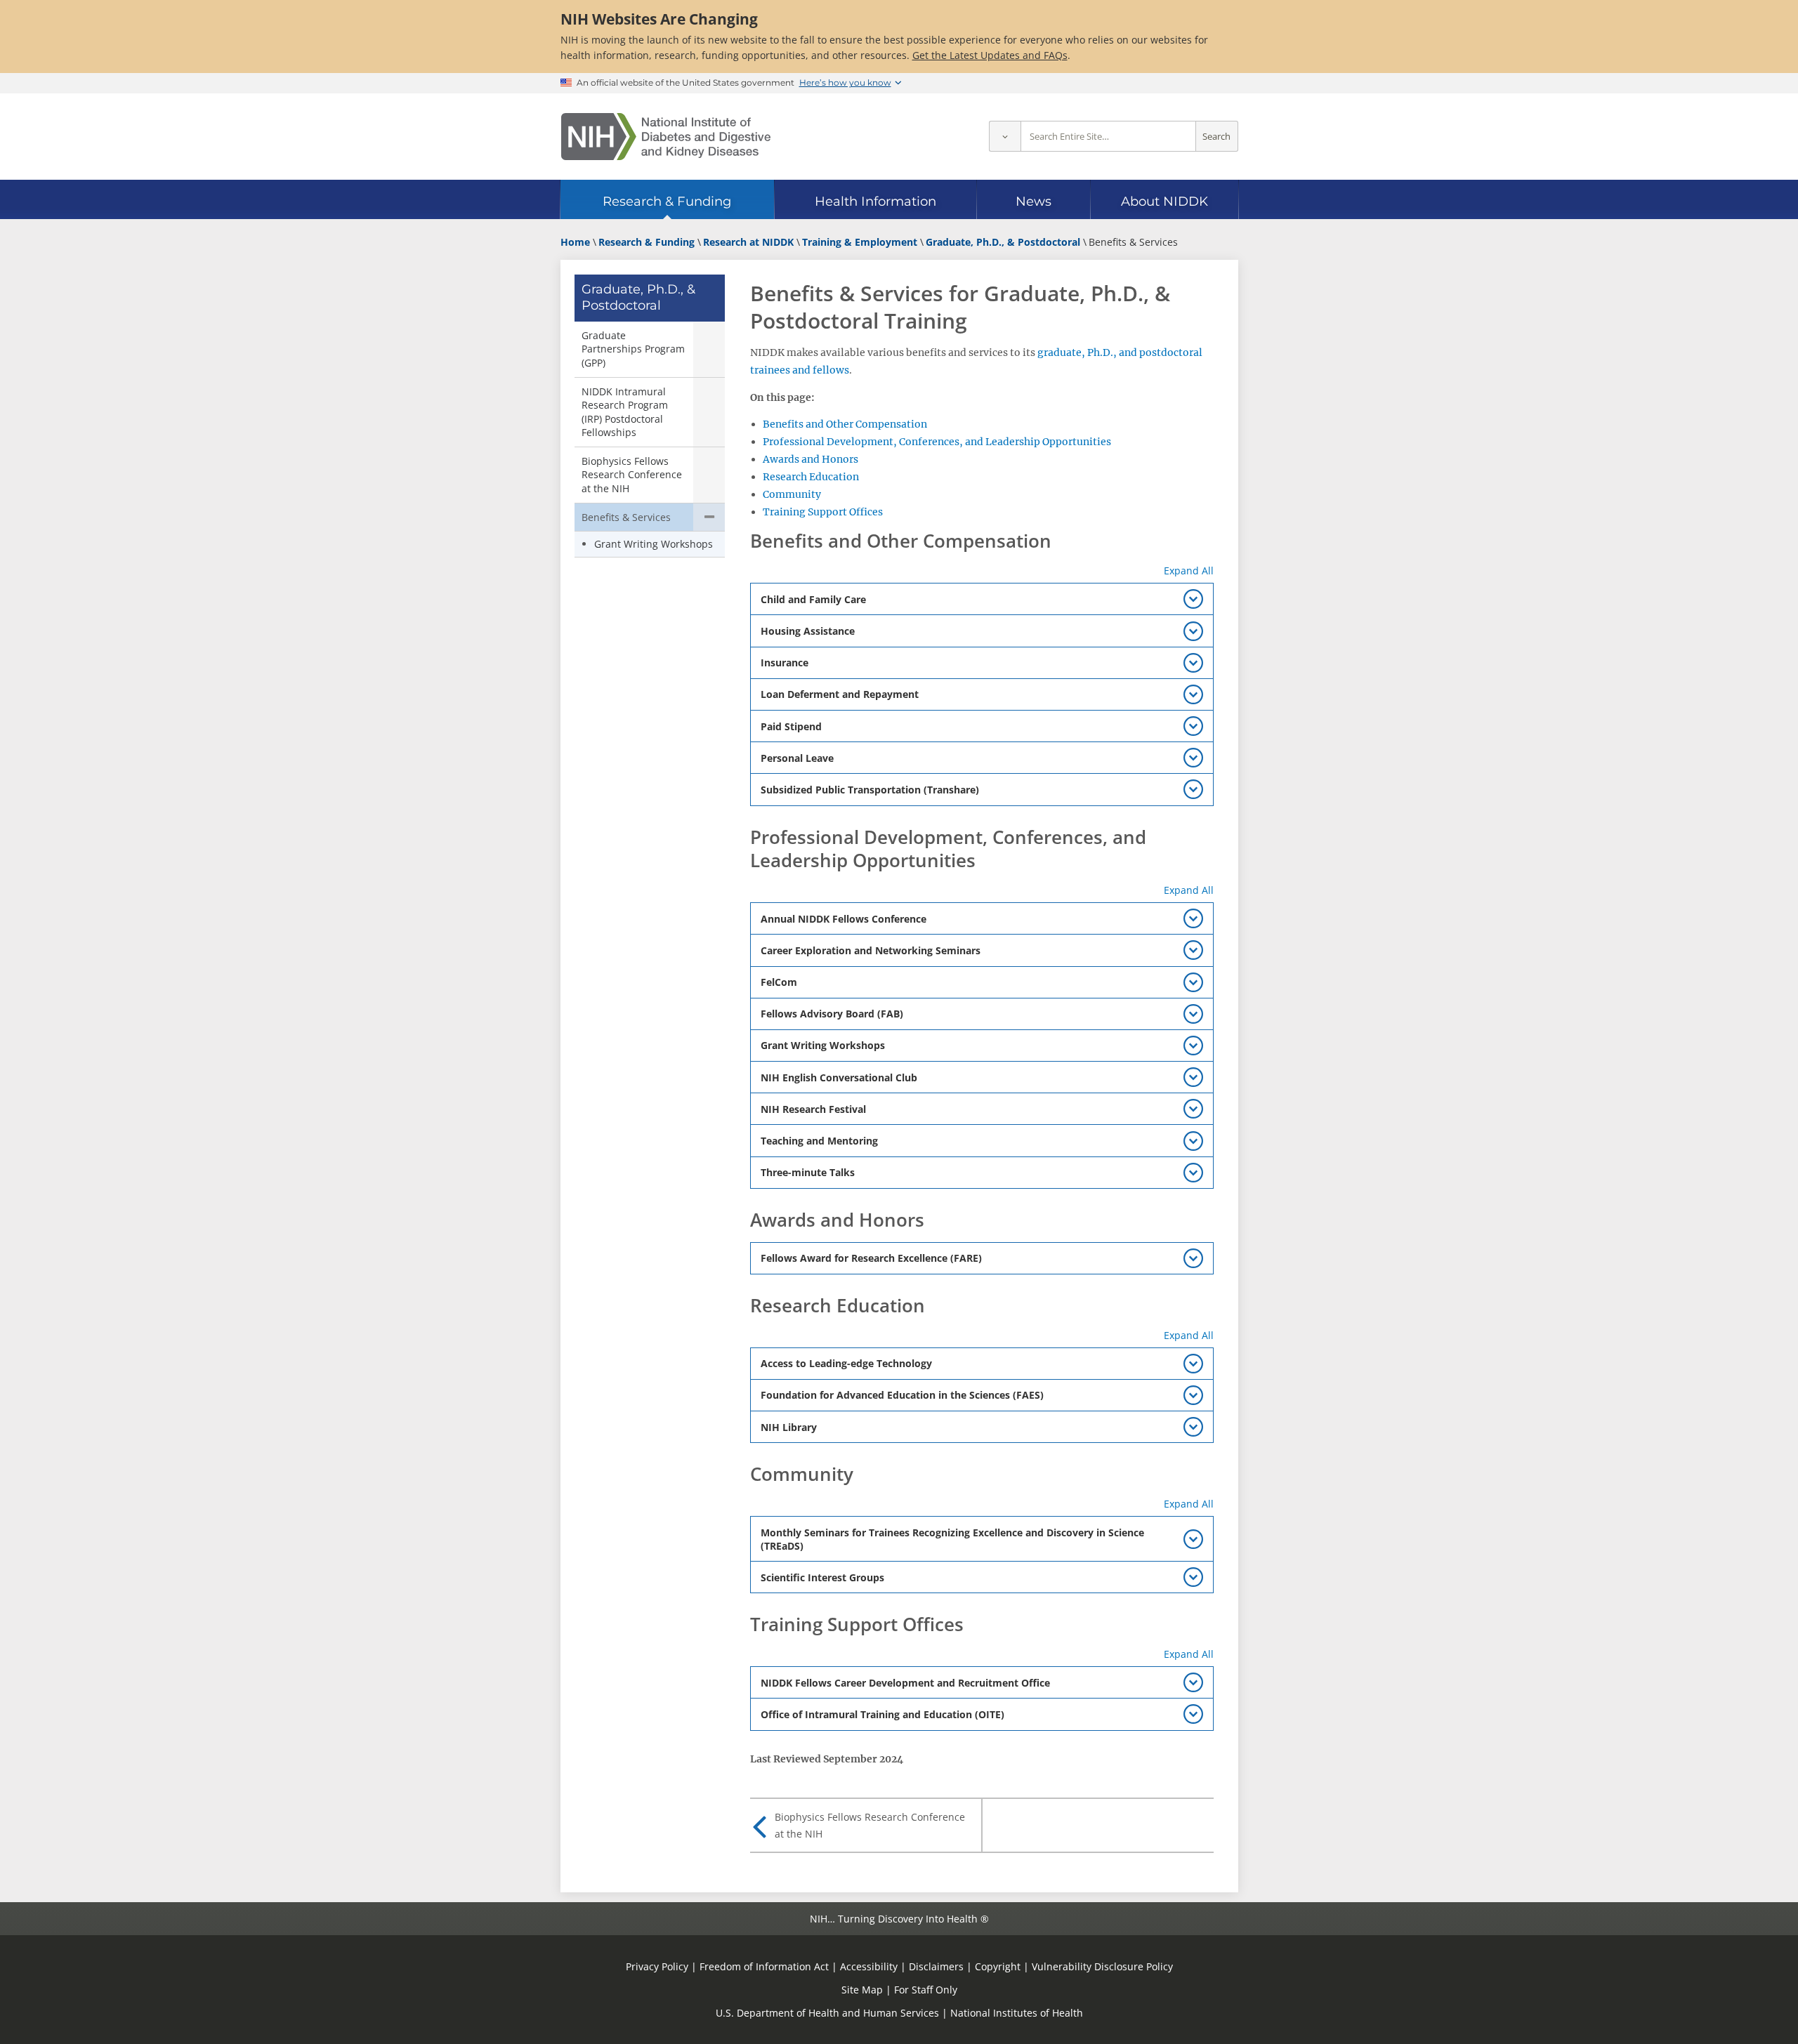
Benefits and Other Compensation (845, 424)
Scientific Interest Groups (822, 1577)
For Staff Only (926, 1990)
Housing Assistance (808, 631)
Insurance (785, 662)
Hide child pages (709, 517)
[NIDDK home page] (666, 137)
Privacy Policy (657, 1966)
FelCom (779, 982)
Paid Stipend (791, 726)
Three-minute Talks (808, 1172)
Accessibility (869, 1966)
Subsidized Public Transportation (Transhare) (870, 790)
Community (792, 494)
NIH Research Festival (813, 1109)
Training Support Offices (823, 512)
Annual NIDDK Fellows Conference (844, 919)
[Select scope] (1005, 137)
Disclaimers (936, 1966)
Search (1216, 137)
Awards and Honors (811, 459)
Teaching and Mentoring (819, 1141)
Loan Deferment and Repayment (840, 694)
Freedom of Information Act (764, 1966)
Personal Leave (797, 758)
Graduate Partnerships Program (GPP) (633, 349)
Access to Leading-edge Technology (846, 1363)
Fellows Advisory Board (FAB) (832, 1014)
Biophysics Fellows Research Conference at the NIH (632, 475)
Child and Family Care (813, 599)
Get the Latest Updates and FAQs (990, 55)
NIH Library (789, 1427)
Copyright (998, 1966)
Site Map (862, 1990)
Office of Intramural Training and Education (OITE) (882, 1714)
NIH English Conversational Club (839, 1077)
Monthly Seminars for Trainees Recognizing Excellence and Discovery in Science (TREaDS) (952, 1539)
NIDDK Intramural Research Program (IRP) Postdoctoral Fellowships (625, 412)
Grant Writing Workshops (654, 544)
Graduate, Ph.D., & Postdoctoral (638, 297)
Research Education (811, 477)
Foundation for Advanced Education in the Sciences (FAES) (902, 1395)
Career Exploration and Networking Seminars (871, 950)
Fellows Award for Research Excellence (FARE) (871, 1258)
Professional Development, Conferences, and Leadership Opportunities (937, 442)
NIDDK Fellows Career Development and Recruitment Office (905, 1683)
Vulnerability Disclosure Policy (1102, 1966)
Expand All (1189, 571)
